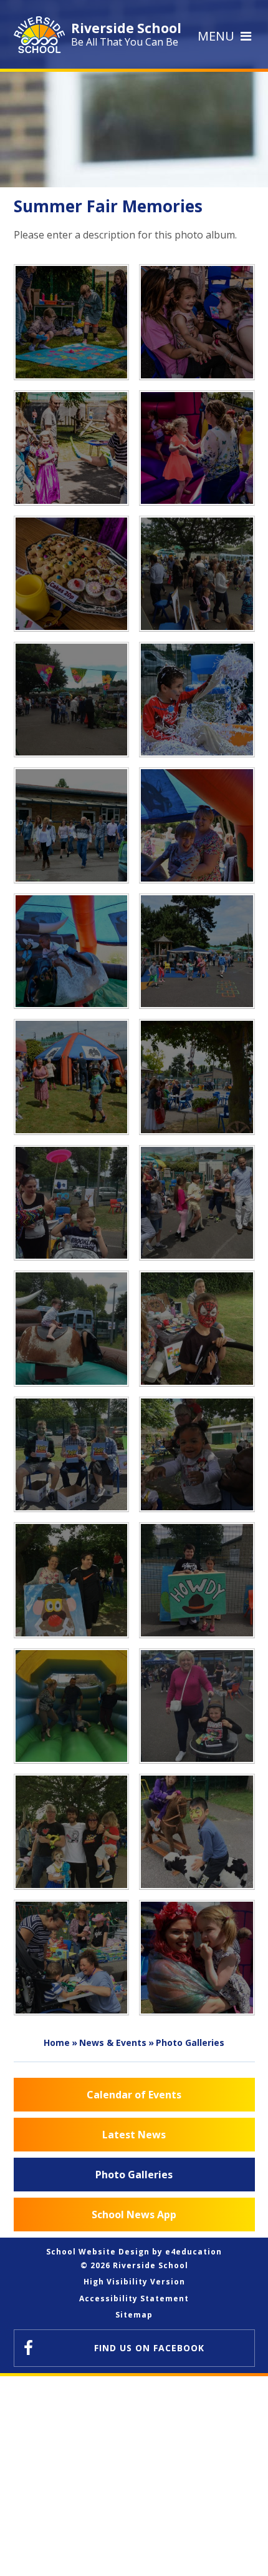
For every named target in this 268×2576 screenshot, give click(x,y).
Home (57, 2043)
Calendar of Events (134, 2095)
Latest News (134, 2135)
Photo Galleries (190, 2043)
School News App (134, 2215)
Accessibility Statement (134, 2298)
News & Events (113, 2043)
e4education (194, 2252)
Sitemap (134, 2315)
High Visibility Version (134, 2282)
